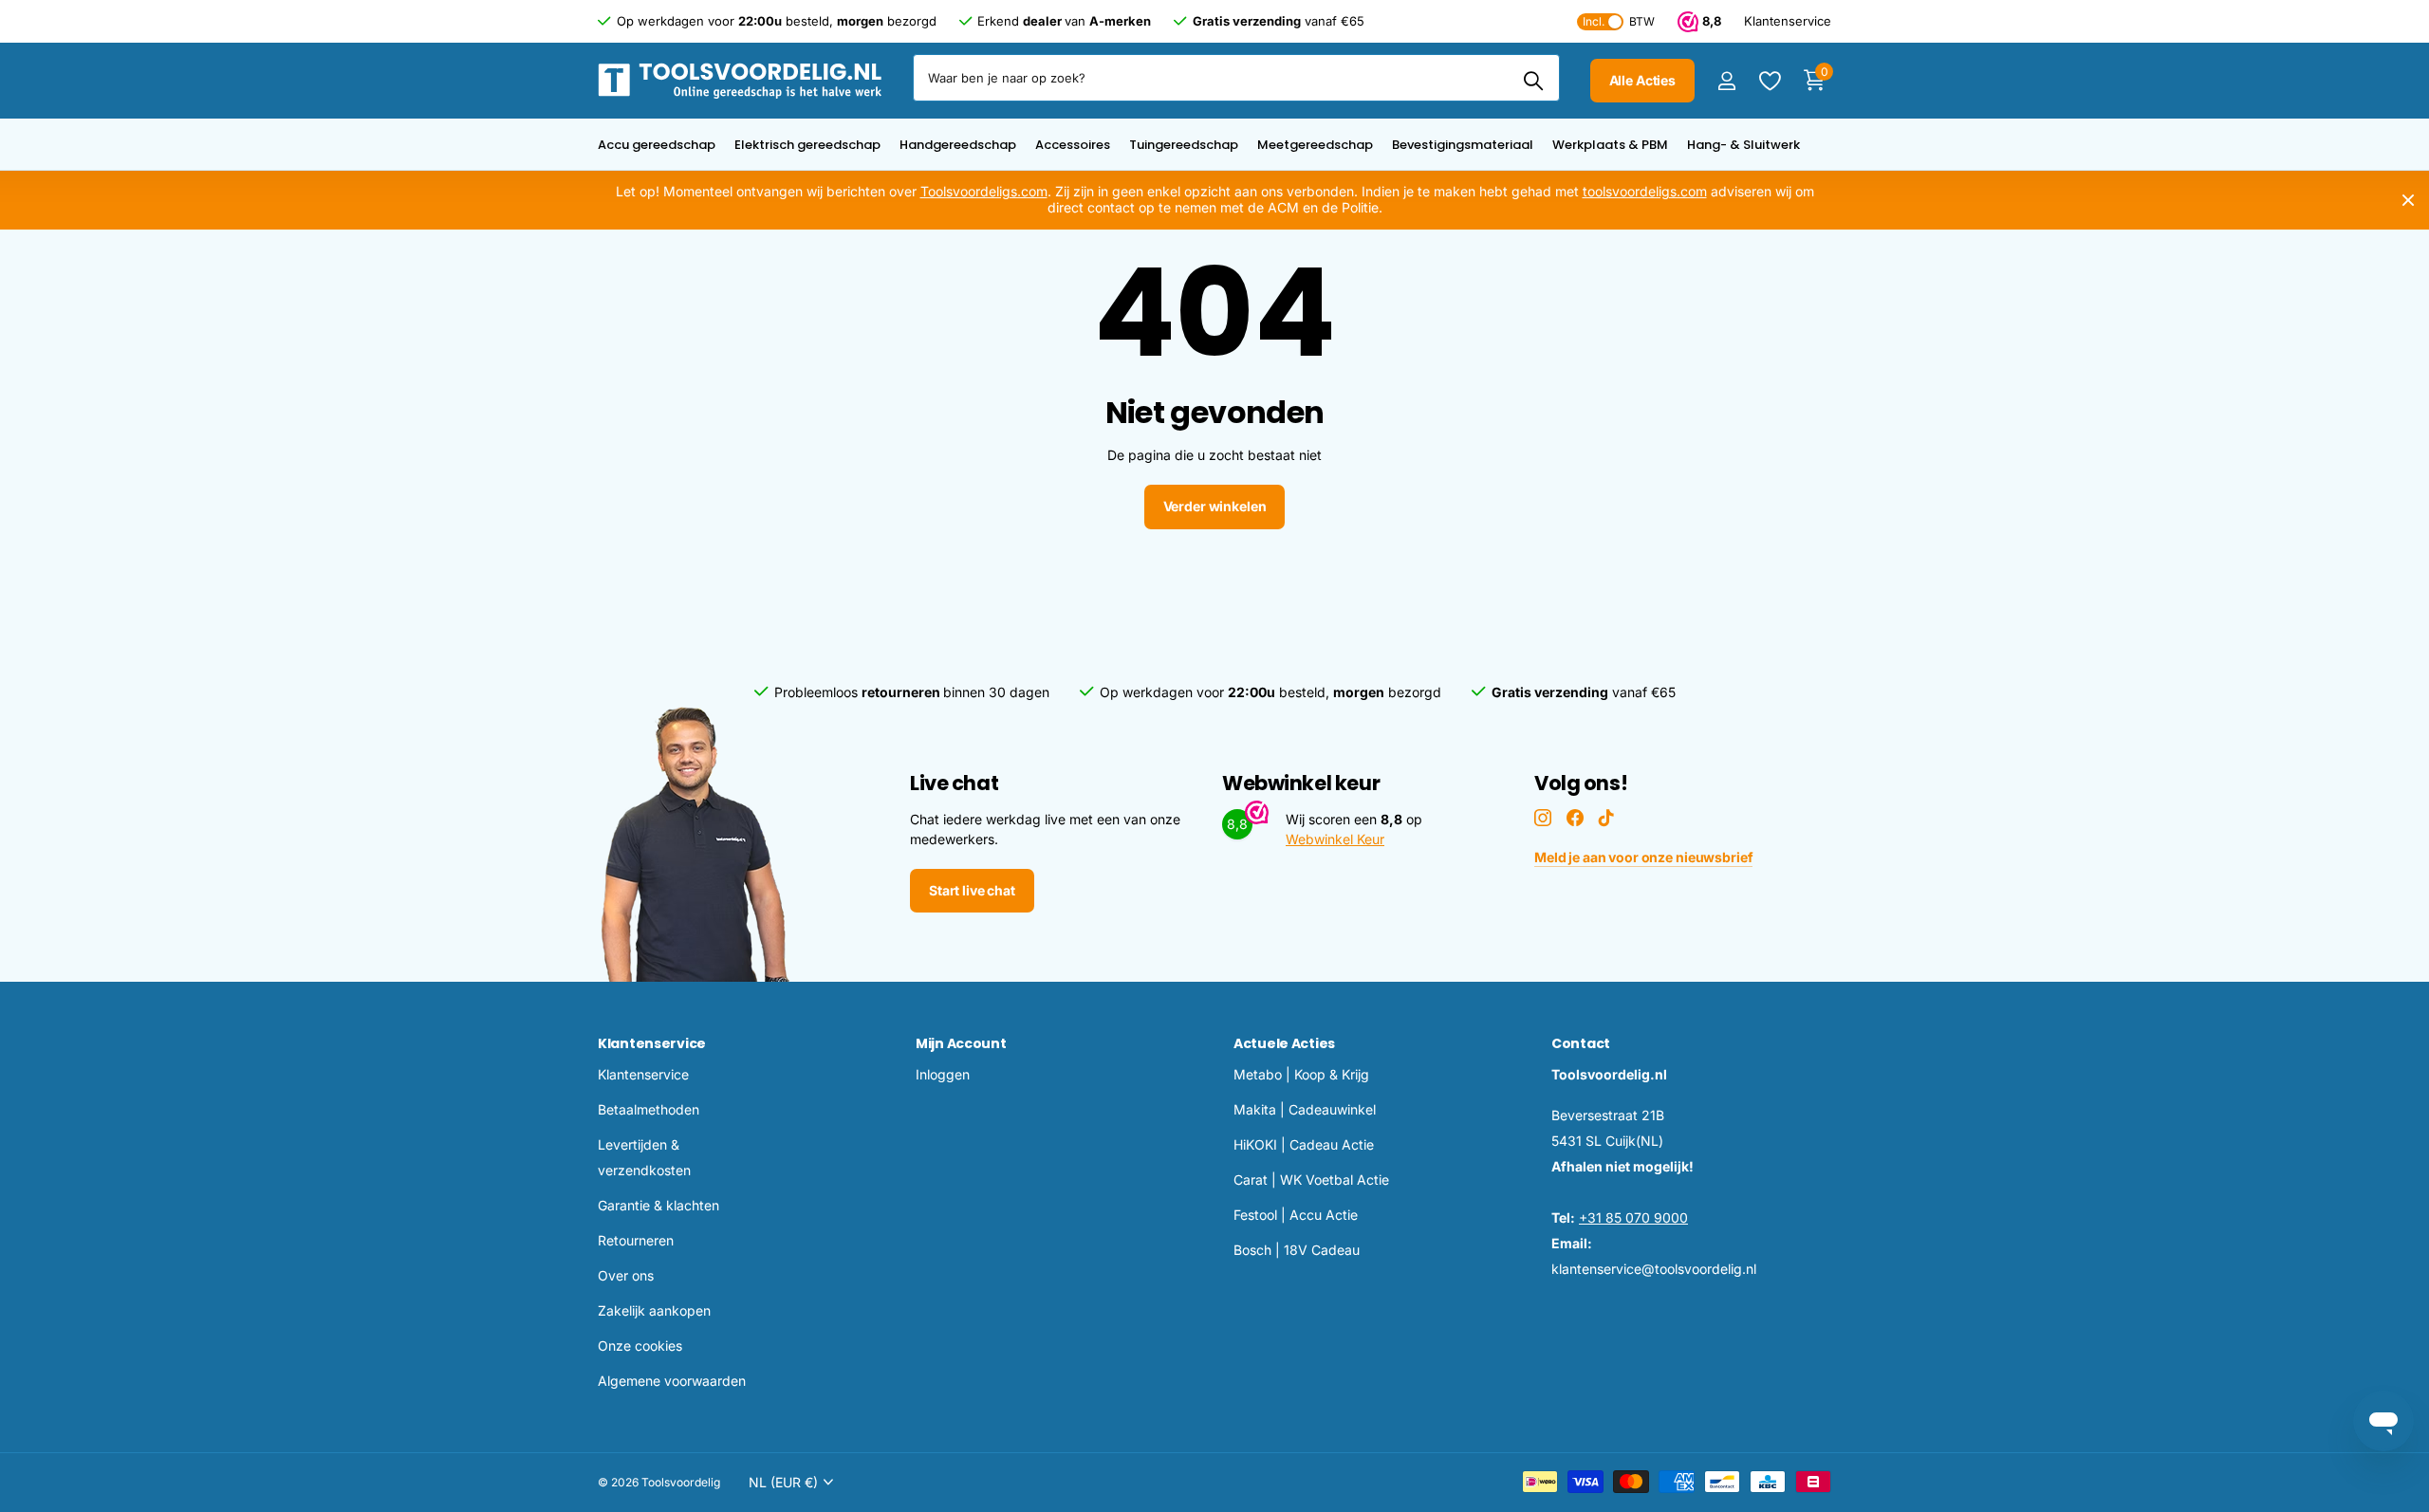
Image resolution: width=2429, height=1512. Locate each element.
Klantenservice (652, 1043)
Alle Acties (1642, 80)
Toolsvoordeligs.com (984, 191)
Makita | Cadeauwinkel (1305, 1109)
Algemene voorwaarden (672, 1381)
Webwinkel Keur (1335, 839)
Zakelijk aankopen (654, 1310)
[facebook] (1575, 818)
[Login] (1726, 81)
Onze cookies (640, 1346)
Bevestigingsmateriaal (1463, 145)
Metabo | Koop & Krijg (1301, 1074)
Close (2408, 200)
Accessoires (1073, 145)
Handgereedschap (958, 145)
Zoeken (1534, 81)
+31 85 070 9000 (1633, 1217)
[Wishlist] (1769, 81)
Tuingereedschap (1184, 145)
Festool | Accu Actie (1296, 1215)
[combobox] (1236, 78)
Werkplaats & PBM (1610, 145)
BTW (1619, 21)
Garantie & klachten (658, 1205)
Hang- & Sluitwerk (1743, 145)
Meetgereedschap (1315, 145)
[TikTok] (1606, 818)
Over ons (626, 1275)
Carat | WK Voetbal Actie (1311, 1180)
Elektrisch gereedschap (807, 145)
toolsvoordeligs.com (1645, 191)
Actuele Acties (1284, 1043)
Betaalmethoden (649, 1109)
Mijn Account (961, 1043)
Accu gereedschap (657, 145)
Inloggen (943, 1074)
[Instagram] (1543, 818)
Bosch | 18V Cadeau (1297, 1250)
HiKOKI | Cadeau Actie (1304, 1144)
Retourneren (636, 1240)
